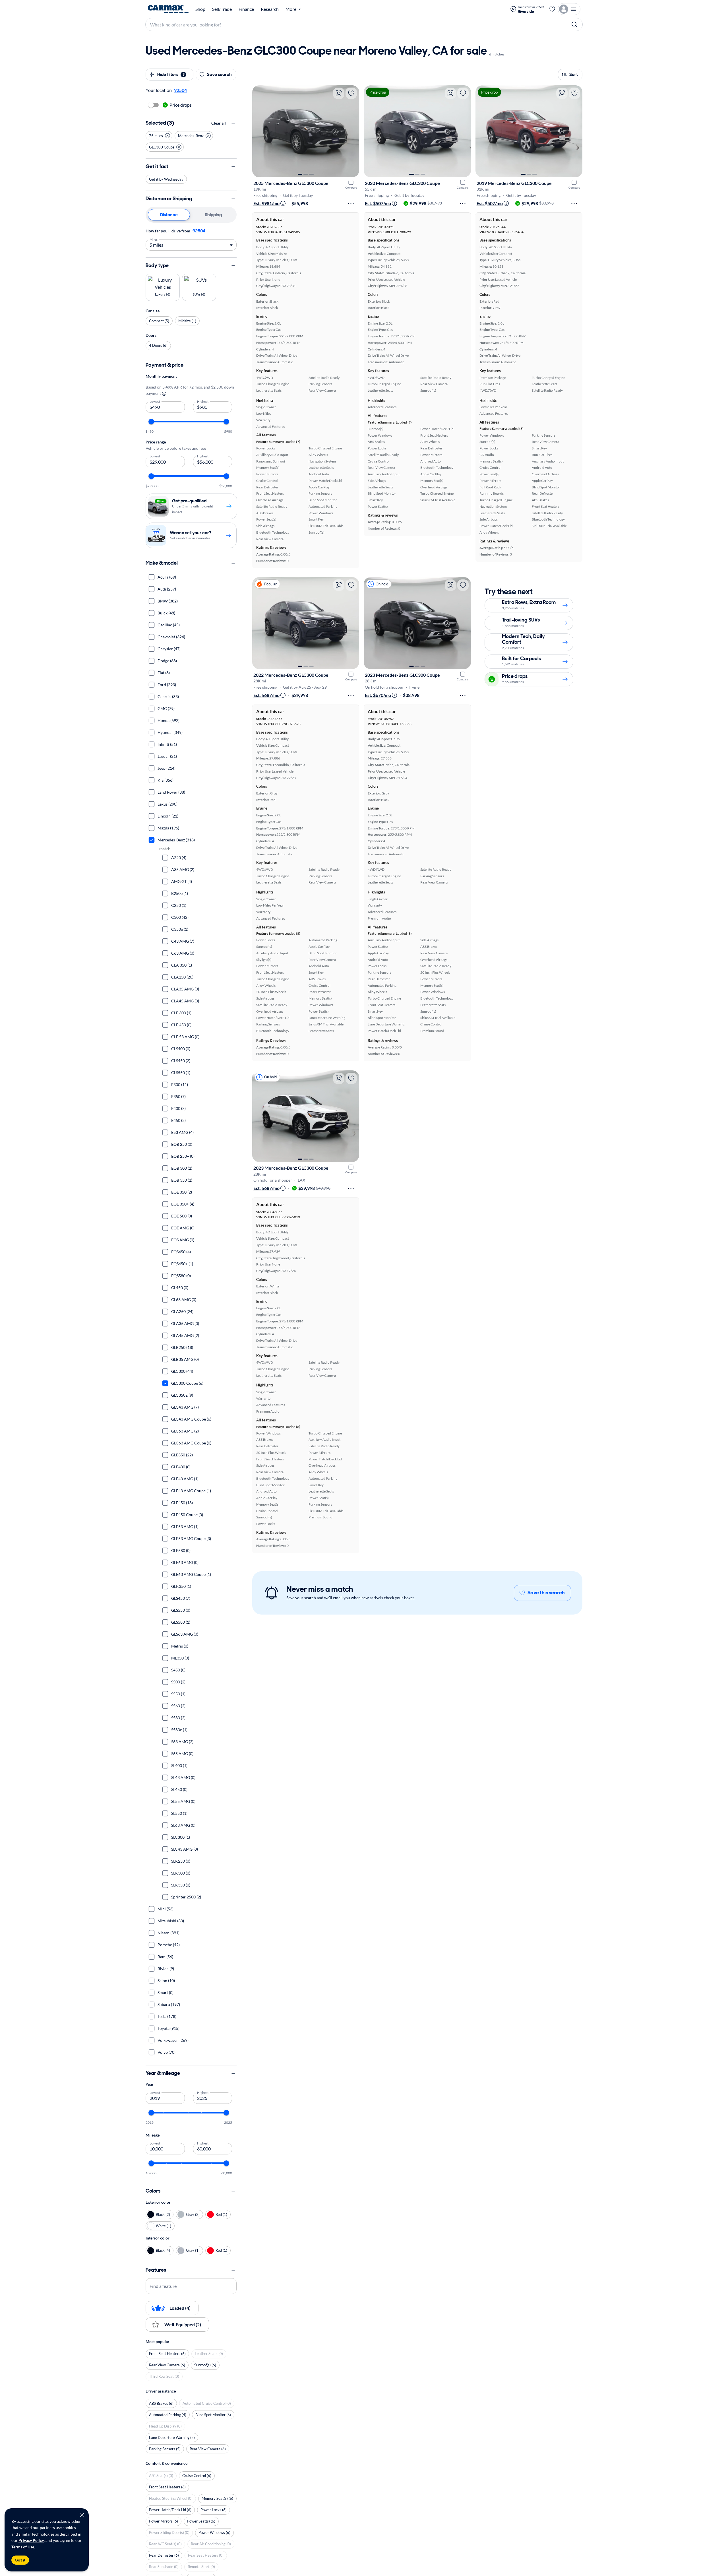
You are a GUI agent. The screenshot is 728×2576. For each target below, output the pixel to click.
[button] (159, 136)
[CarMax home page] (168, 9)
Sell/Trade (222, 9)
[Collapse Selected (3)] (233, 123)
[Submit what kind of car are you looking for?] (574, 24)
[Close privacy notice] (82, 2515)
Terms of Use (23, 2547)
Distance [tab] (169, 215)
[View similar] (339, 93)
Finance (246, 9)
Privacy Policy (31, 2540)
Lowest (155, 401)
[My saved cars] (552, 9)
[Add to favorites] (351, 93)
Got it (20, 2560)
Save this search (546, 1593)
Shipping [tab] (213, 215)
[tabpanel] (191, 239)
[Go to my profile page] (569, 9)
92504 (199, 231)
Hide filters (171, 74)
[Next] (352, 131)
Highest (203, 401)
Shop (200, 9)
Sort (574, 74)
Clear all (219, 123)
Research (270, 9)
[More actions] (351, 203)
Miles (154, 239)
